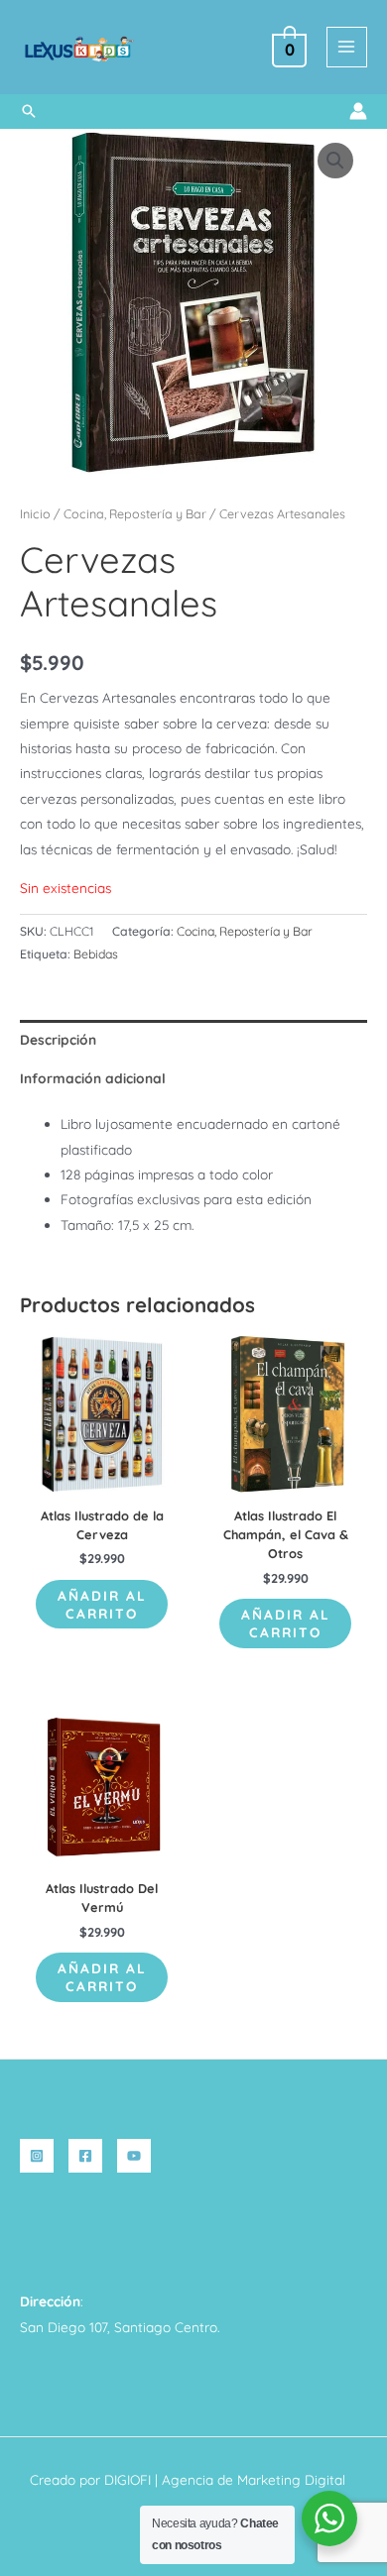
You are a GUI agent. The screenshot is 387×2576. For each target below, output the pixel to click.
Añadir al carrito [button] (102, 1604)
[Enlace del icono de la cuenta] (358, 111)
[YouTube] (134, 2156)
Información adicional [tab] (93, 1078)
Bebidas (96, 954)
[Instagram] (37, 2156)
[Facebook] (85, 2156)
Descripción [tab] (58, 1039)
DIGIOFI (128, 2479)
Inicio (35, 513)
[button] (29, 111)
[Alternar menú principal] (347, 47)
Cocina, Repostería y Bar (135, 513)
